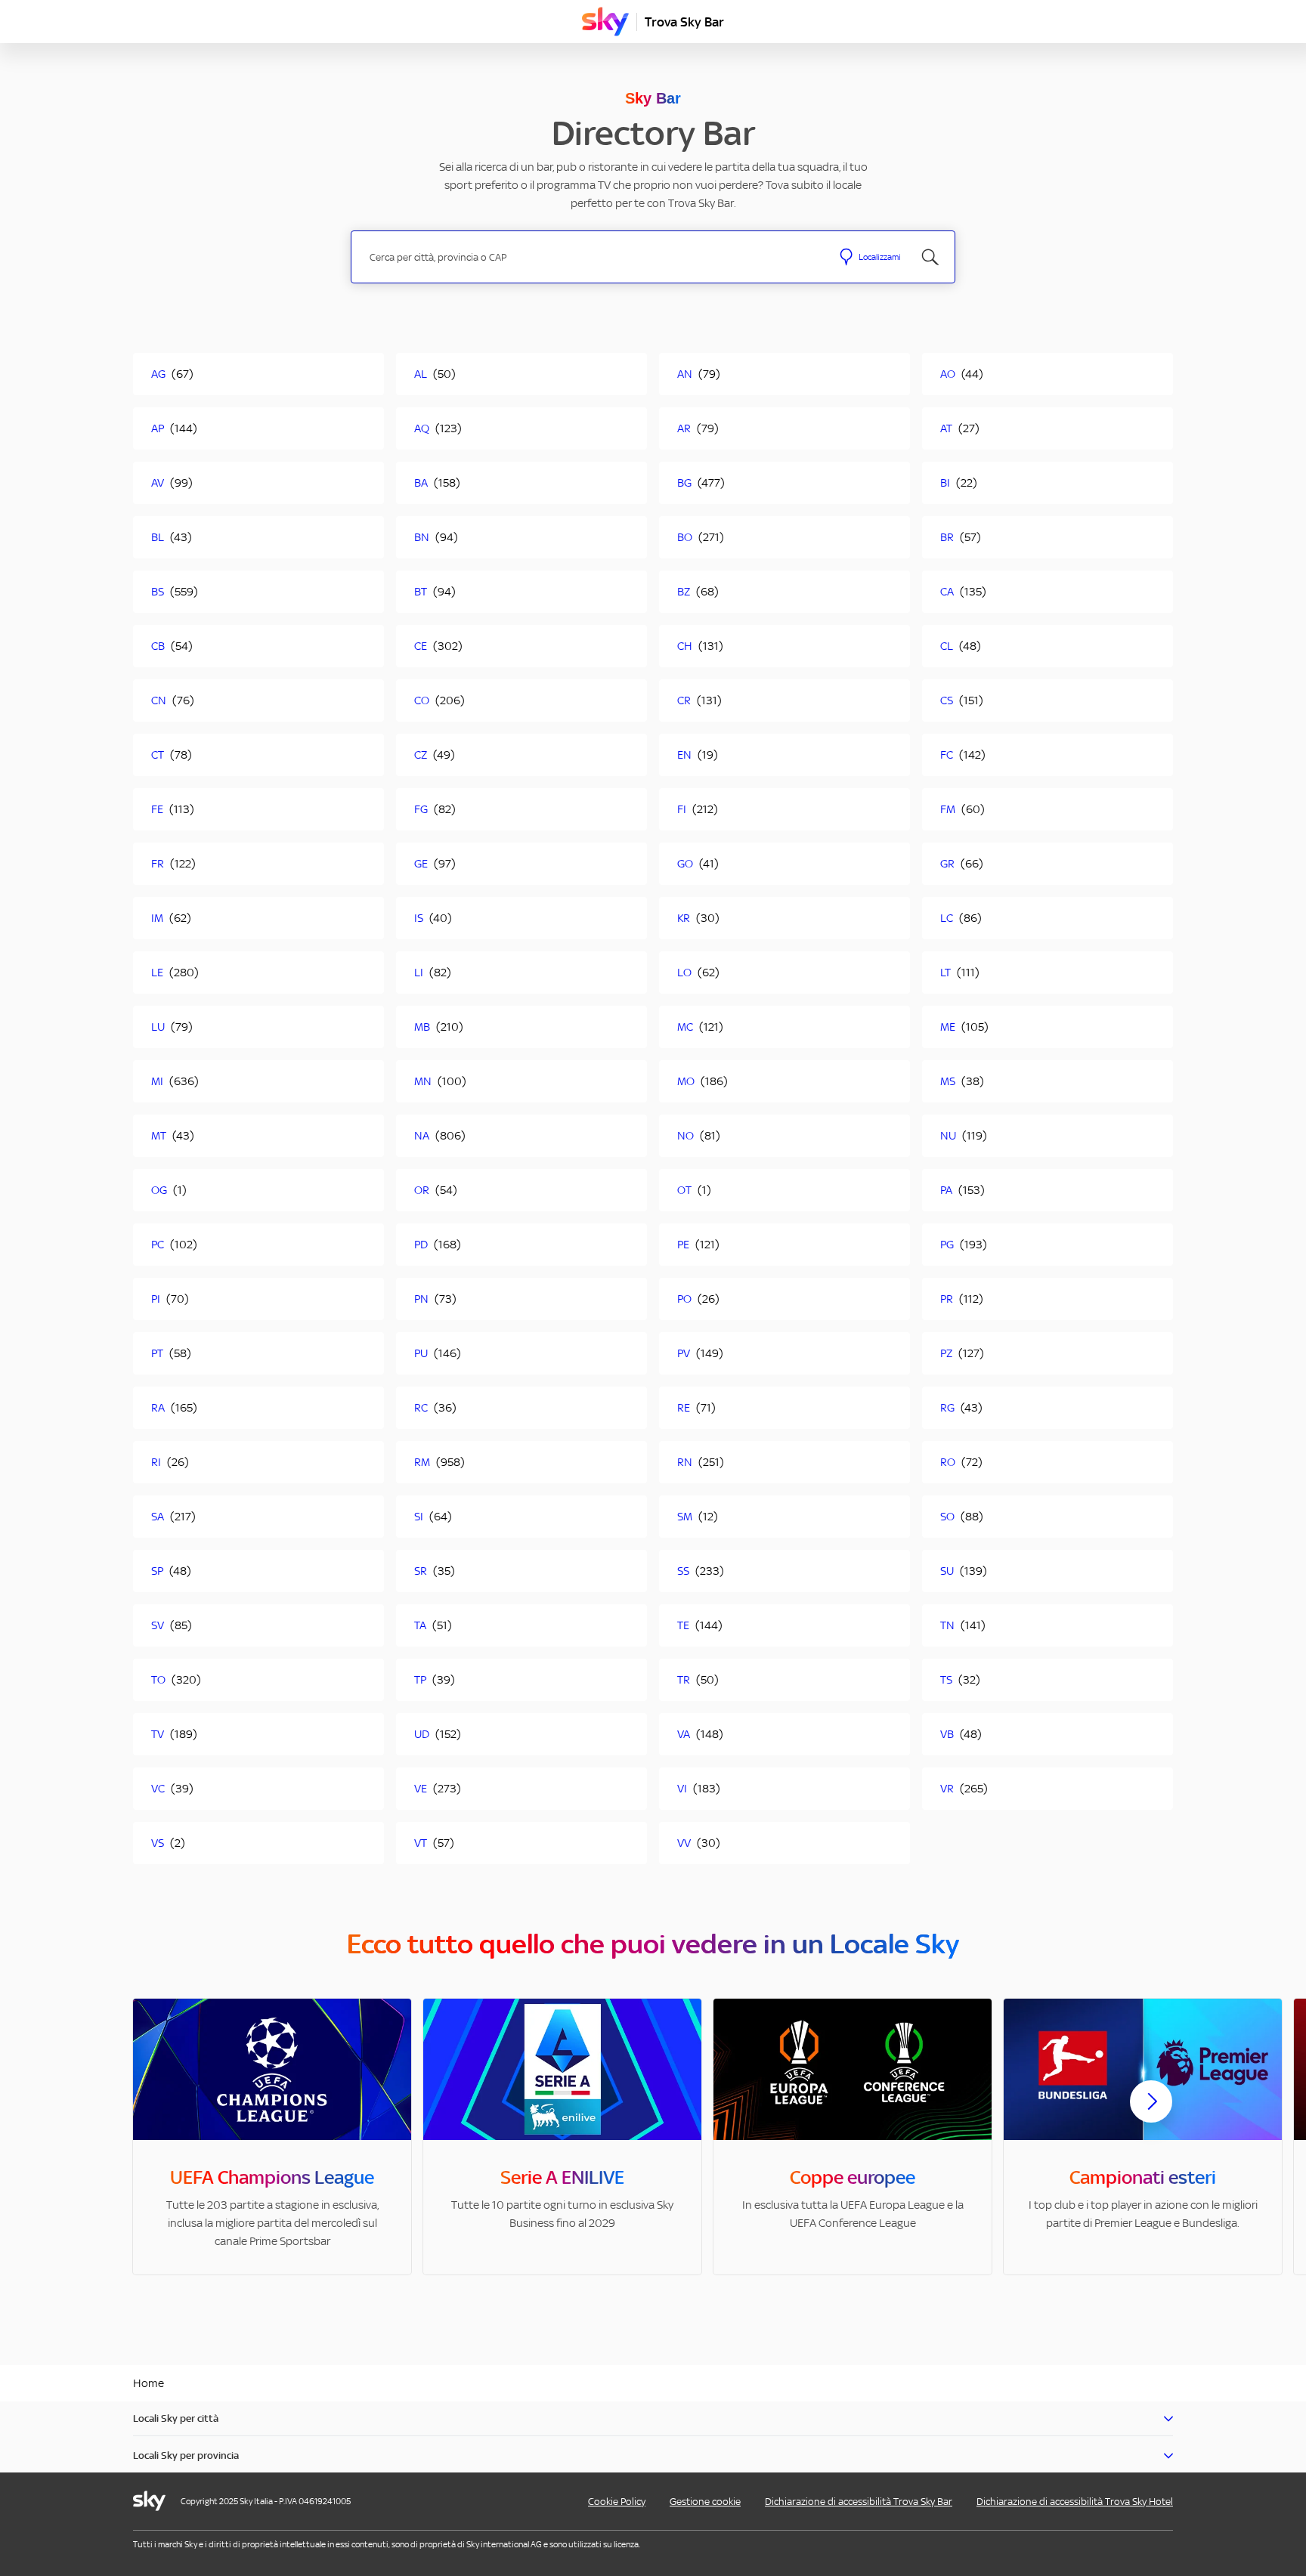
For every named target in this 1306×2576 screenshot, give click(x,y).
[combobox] (591, 257)
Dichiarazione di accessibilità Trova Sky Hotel (1075, 2502)
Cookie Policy (617, 2502)
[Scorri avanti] (1151, 2114)
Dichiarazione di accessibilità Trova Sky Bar (859, 2502)
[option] (272, 2137)
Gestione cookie (705, 2502)
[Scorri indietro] (155, 2111)
